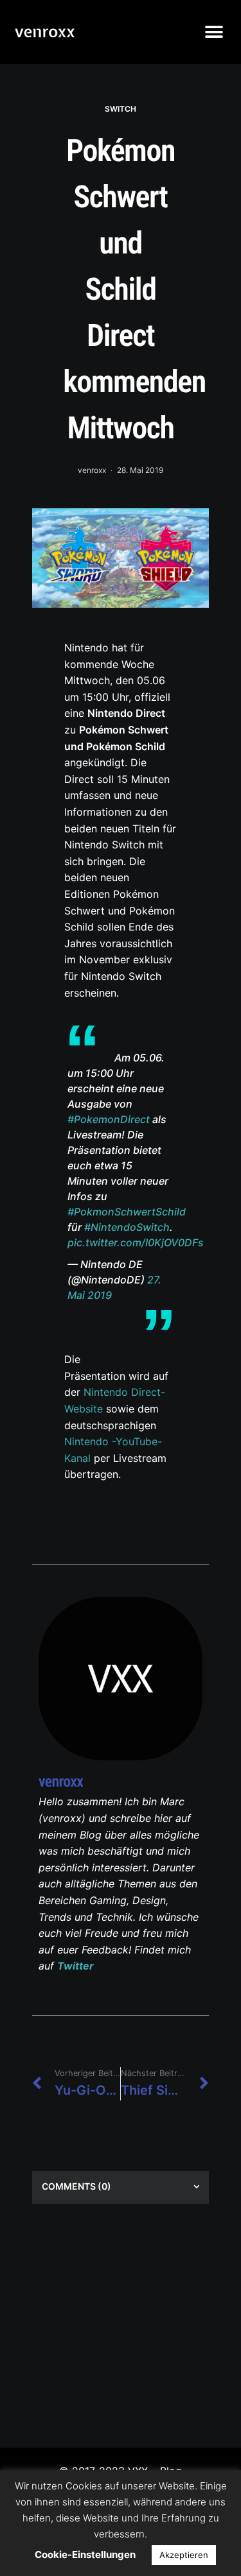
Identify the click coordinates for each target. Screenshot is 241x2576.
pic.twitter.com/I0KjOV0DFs (136, 1242)
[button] (214, 32)
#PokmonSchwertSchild (127, 1212)
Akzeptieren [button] (184, 2555)
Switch (121, 109)
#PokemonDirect (109, 1119)
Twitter (76, 1966)
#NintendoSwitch (127, 1227)
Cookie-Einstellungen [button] (85, 2555)
